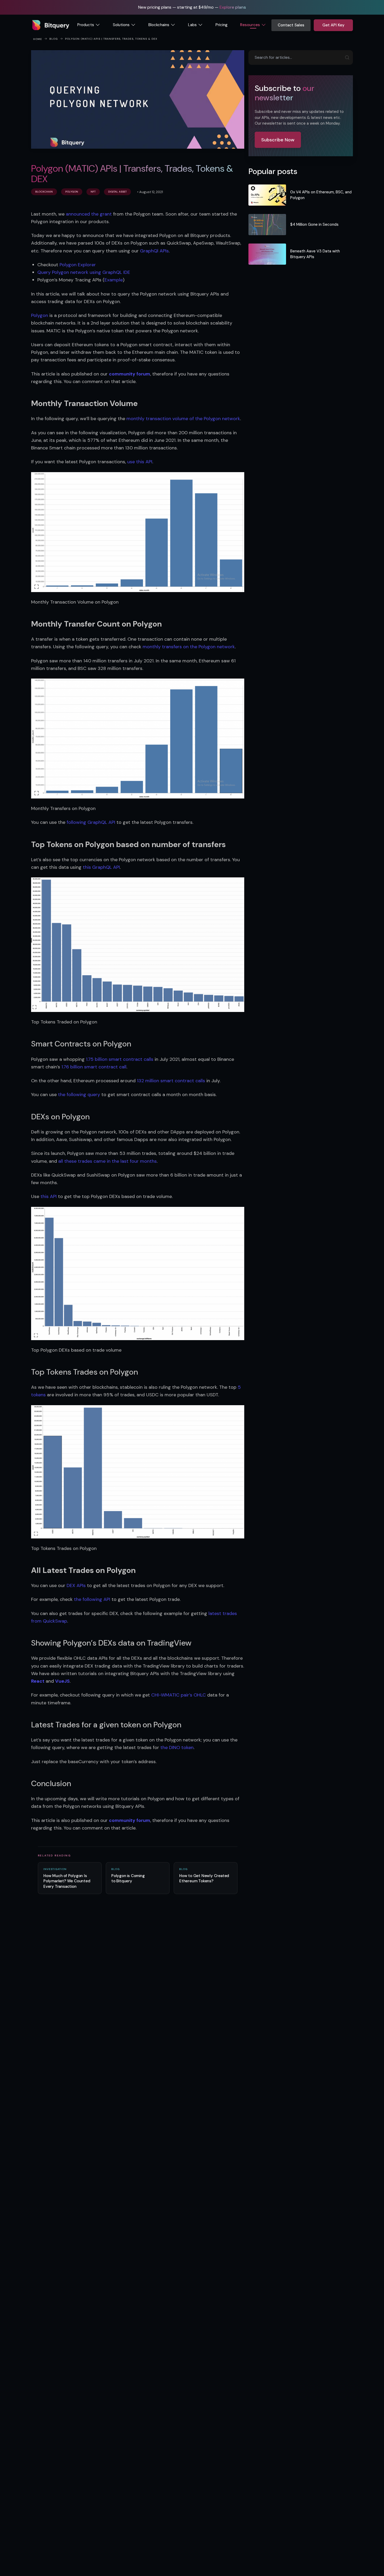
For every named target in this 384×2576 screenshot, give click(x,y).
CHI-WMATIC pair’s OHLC (179, 1695)
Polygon (40, 315)
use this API (140, 462)
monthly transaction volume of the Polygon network (183, 419)
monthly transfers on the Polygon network (189, 647)
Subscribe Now (278, 140)
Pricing (222, 25)
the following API (92, 1599)
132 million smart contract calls (171, 1081)
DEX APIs (76, 1585)
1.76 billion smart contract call (94, 1067)
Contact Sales (291, 25)
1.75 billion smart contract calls (120, 1059)
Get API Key (333, 25)
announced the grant (89, 214)
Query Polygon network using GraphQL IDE (84, 272)
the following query (79, 1095)
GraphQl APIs (154, 251)
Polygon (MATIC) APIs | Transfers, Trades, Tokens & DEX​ (111, 39)
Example (114, 280)
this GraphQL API (101, 867)
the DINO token (177, 1747)
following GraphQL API (91, 822)
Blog (54, 39)
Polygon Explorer (78, 265)
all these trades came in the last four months (107, 1161)
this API (49, 1196)
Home (38, 39)
